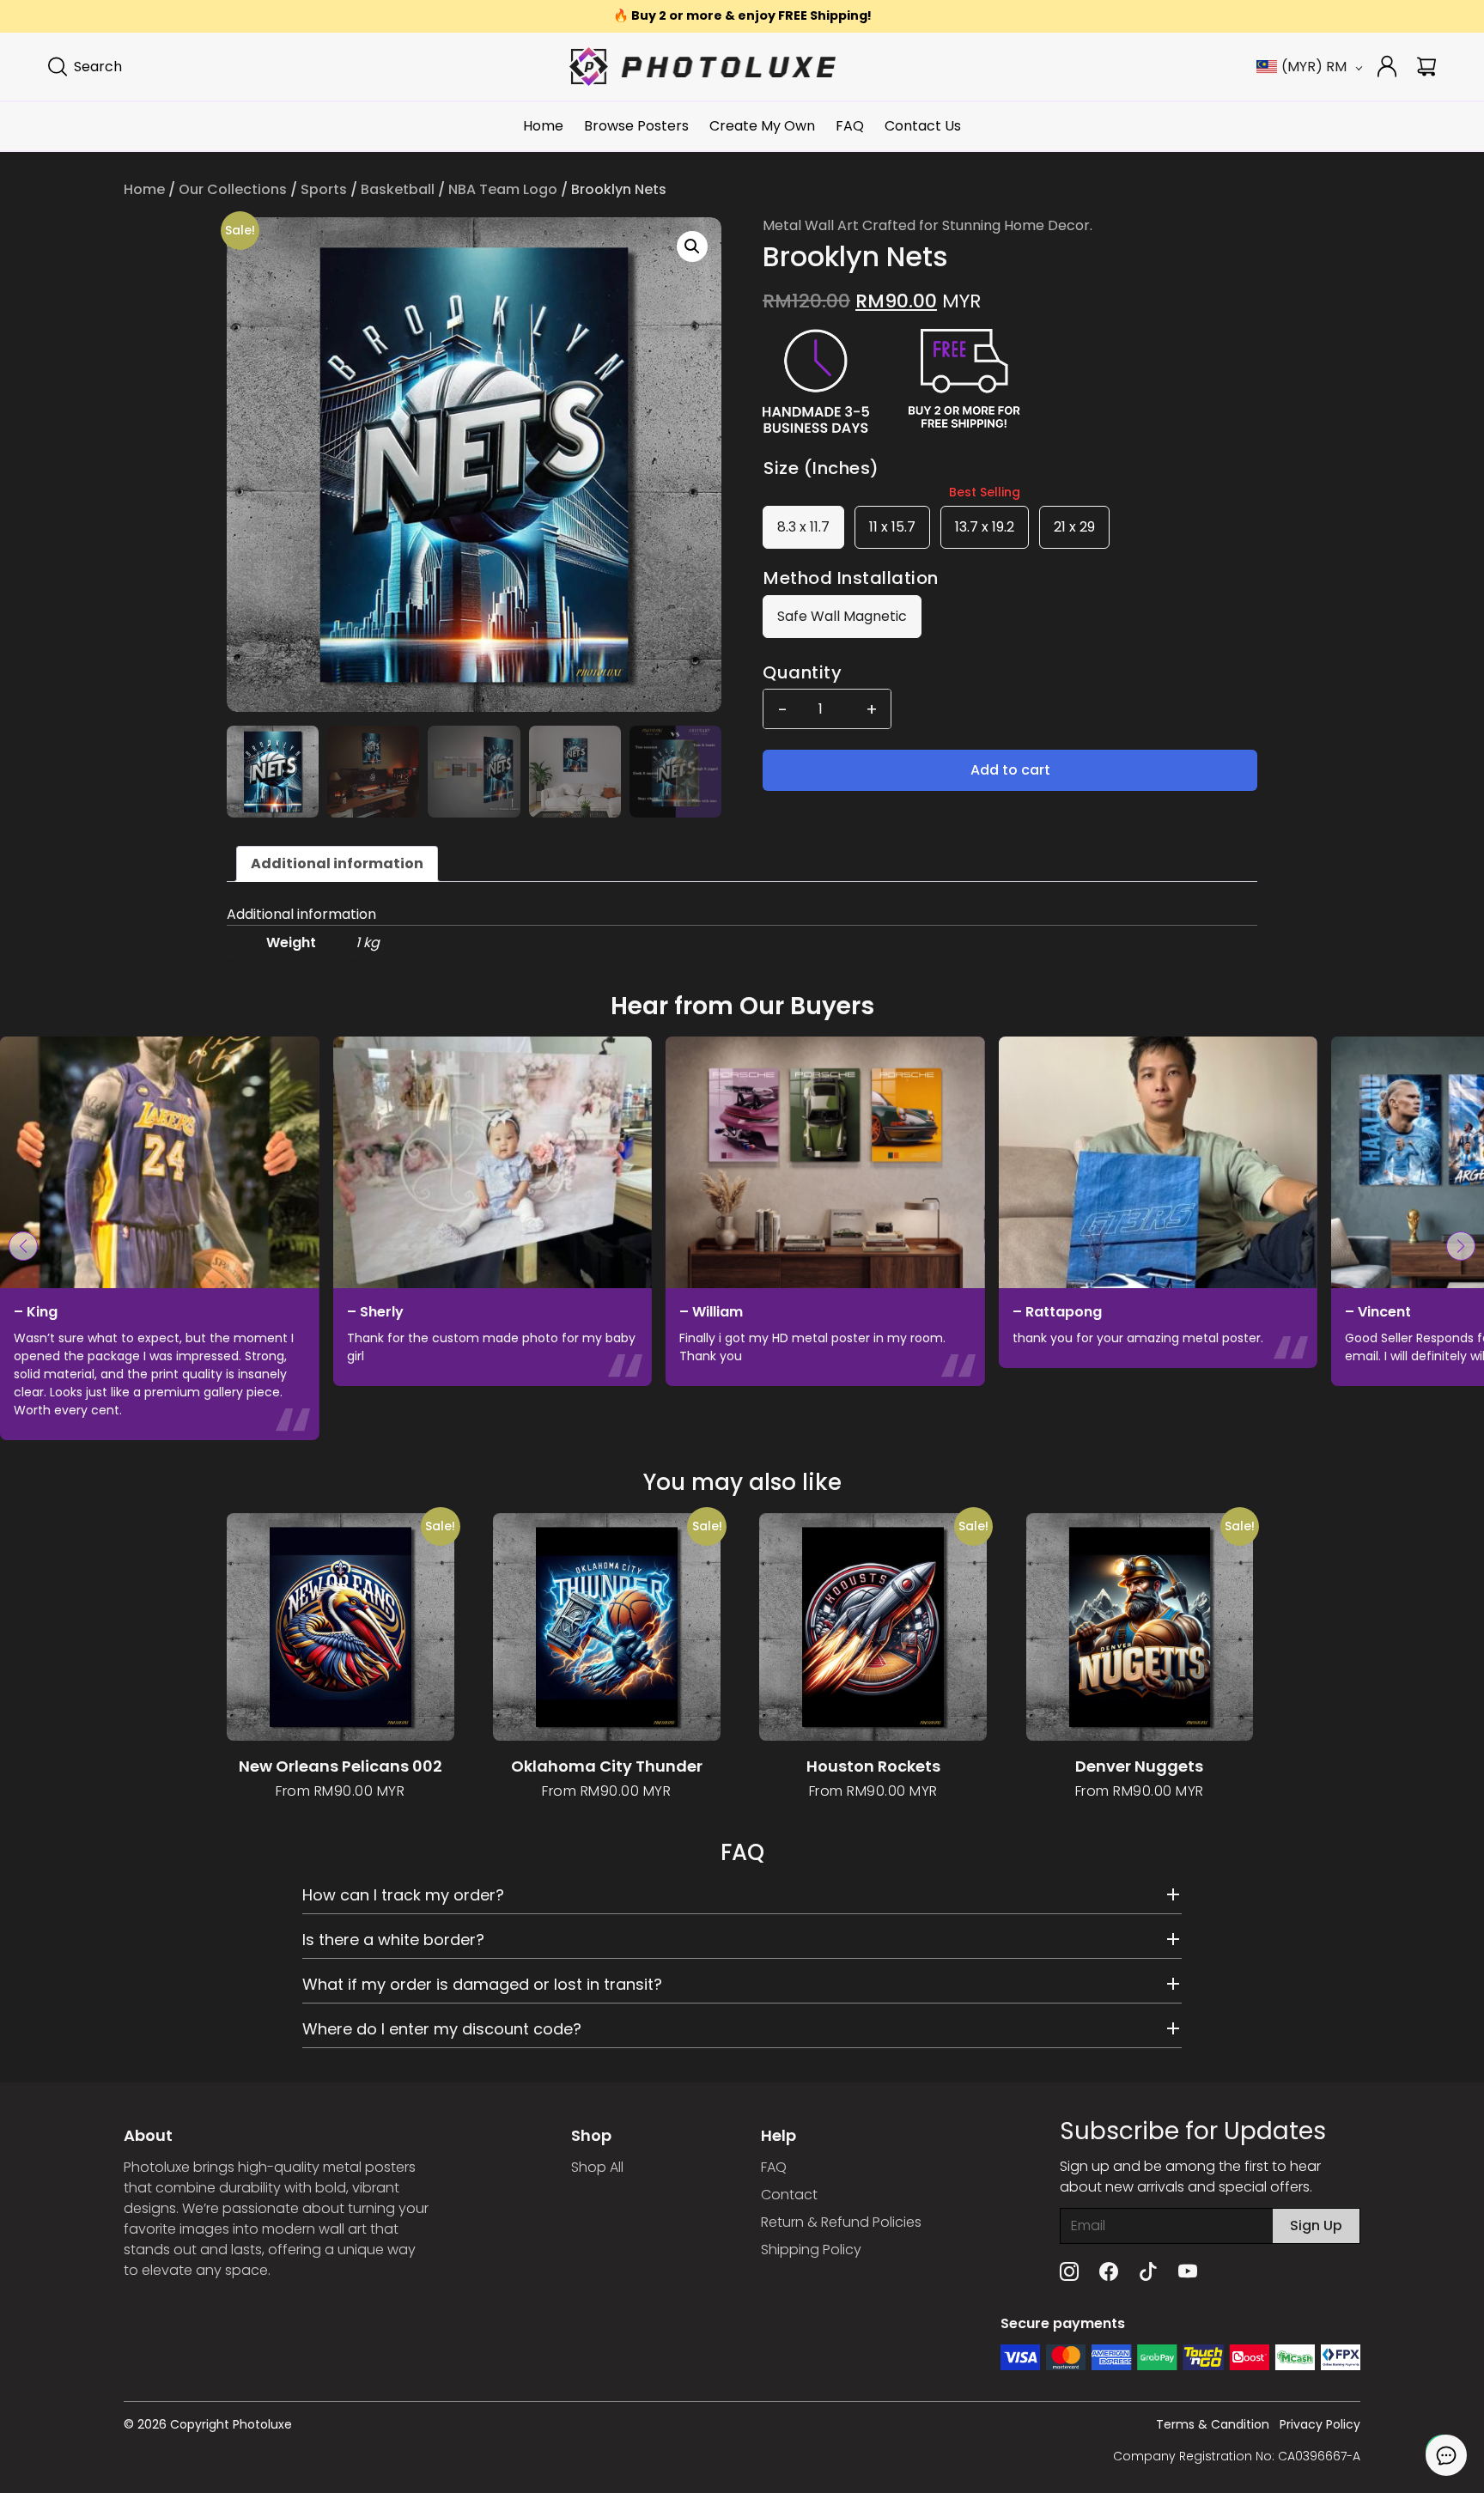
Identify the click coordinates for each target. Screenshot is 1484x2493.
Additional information (337, 863)
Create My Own (762, 126)
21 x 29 (1074, 527)
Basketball (398, 189)
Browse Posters (636, 126)
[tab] (337, 864)
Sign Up (1316, 2225)
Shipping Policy (811, 2250)
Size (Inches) (821, 468)
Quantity (802, 672)
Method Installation (851, 578)
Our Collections (233, 189)
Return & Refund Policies (841, 2222)
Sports (324, 189)
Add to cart (1010, 770)
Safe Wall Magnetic (842, 616)
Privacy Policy (1320, 2424)
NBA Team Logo (503, 189)
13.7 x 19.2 (985, 527)
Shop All (597, 2167)
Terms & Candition (1213, 2424)
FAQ (850, 126)
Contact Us (923, 126)
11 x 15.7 (892, 527)
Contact (789, 2195)
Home (543, 126)
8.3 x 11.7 (803, 527)
